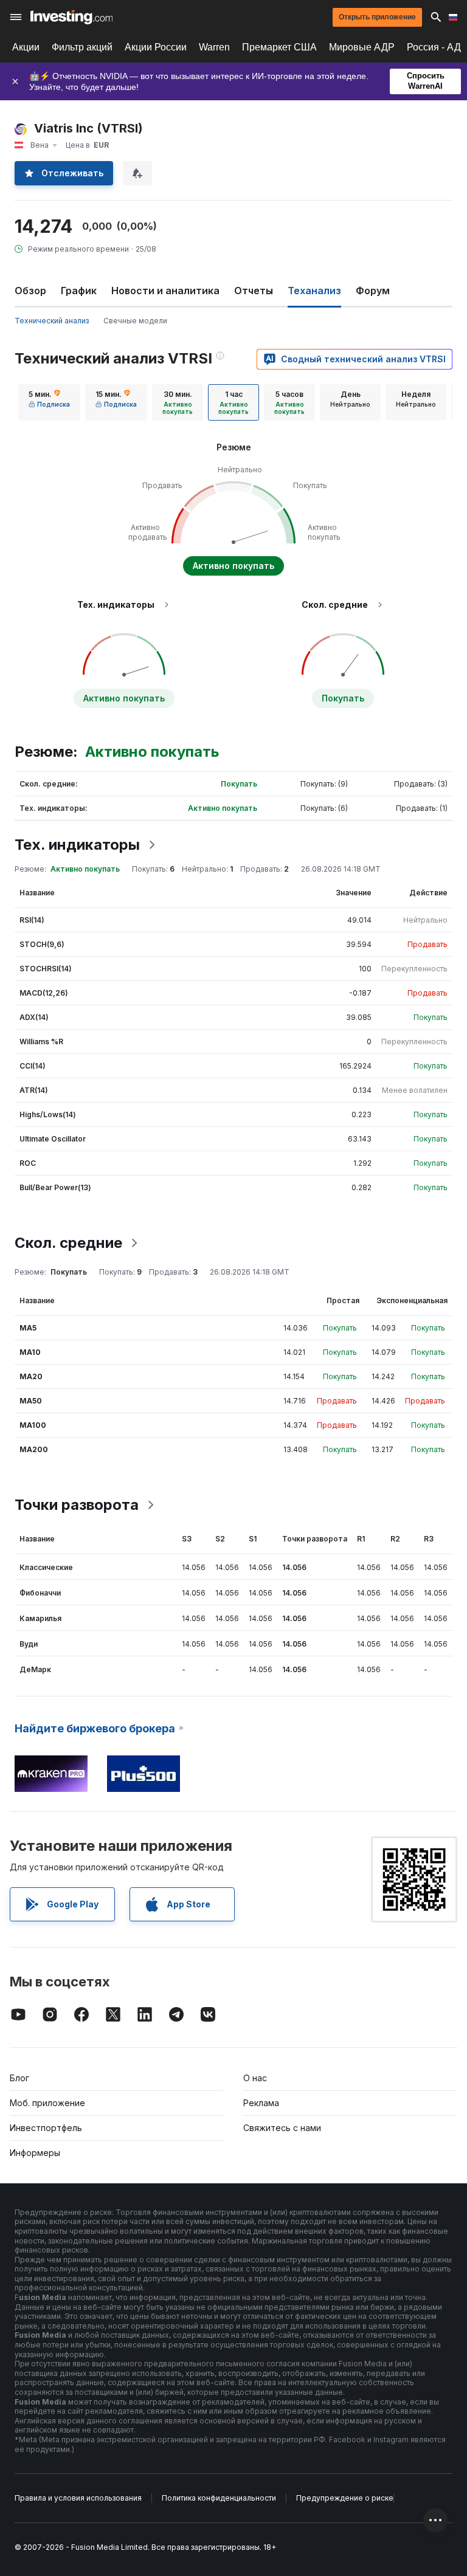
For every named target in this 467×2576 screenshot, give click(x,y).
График (79, 291)
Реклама (261, 2103)
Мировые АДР (362, 47)
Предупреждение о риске (345, 2498)
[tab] (49, 402)
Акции (26, 47)
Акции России (156, 47)
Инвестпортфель (46, 2128)
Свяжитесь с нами (282, 2128)
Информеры (35, 2153)
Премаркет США (279, 47)
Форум (373, 291)
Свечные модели (135, 321)
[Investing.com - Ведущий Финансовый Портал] (71, 17)
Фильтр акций (82, 47)
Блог (19, 2078)
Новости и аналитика (165, 291)
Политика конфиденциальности (219, 2498)
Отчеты (254, 291)
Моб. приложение (47, 2103)
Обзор (30, 291)
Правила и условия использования (78, 2498)
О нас (255, 2078)
